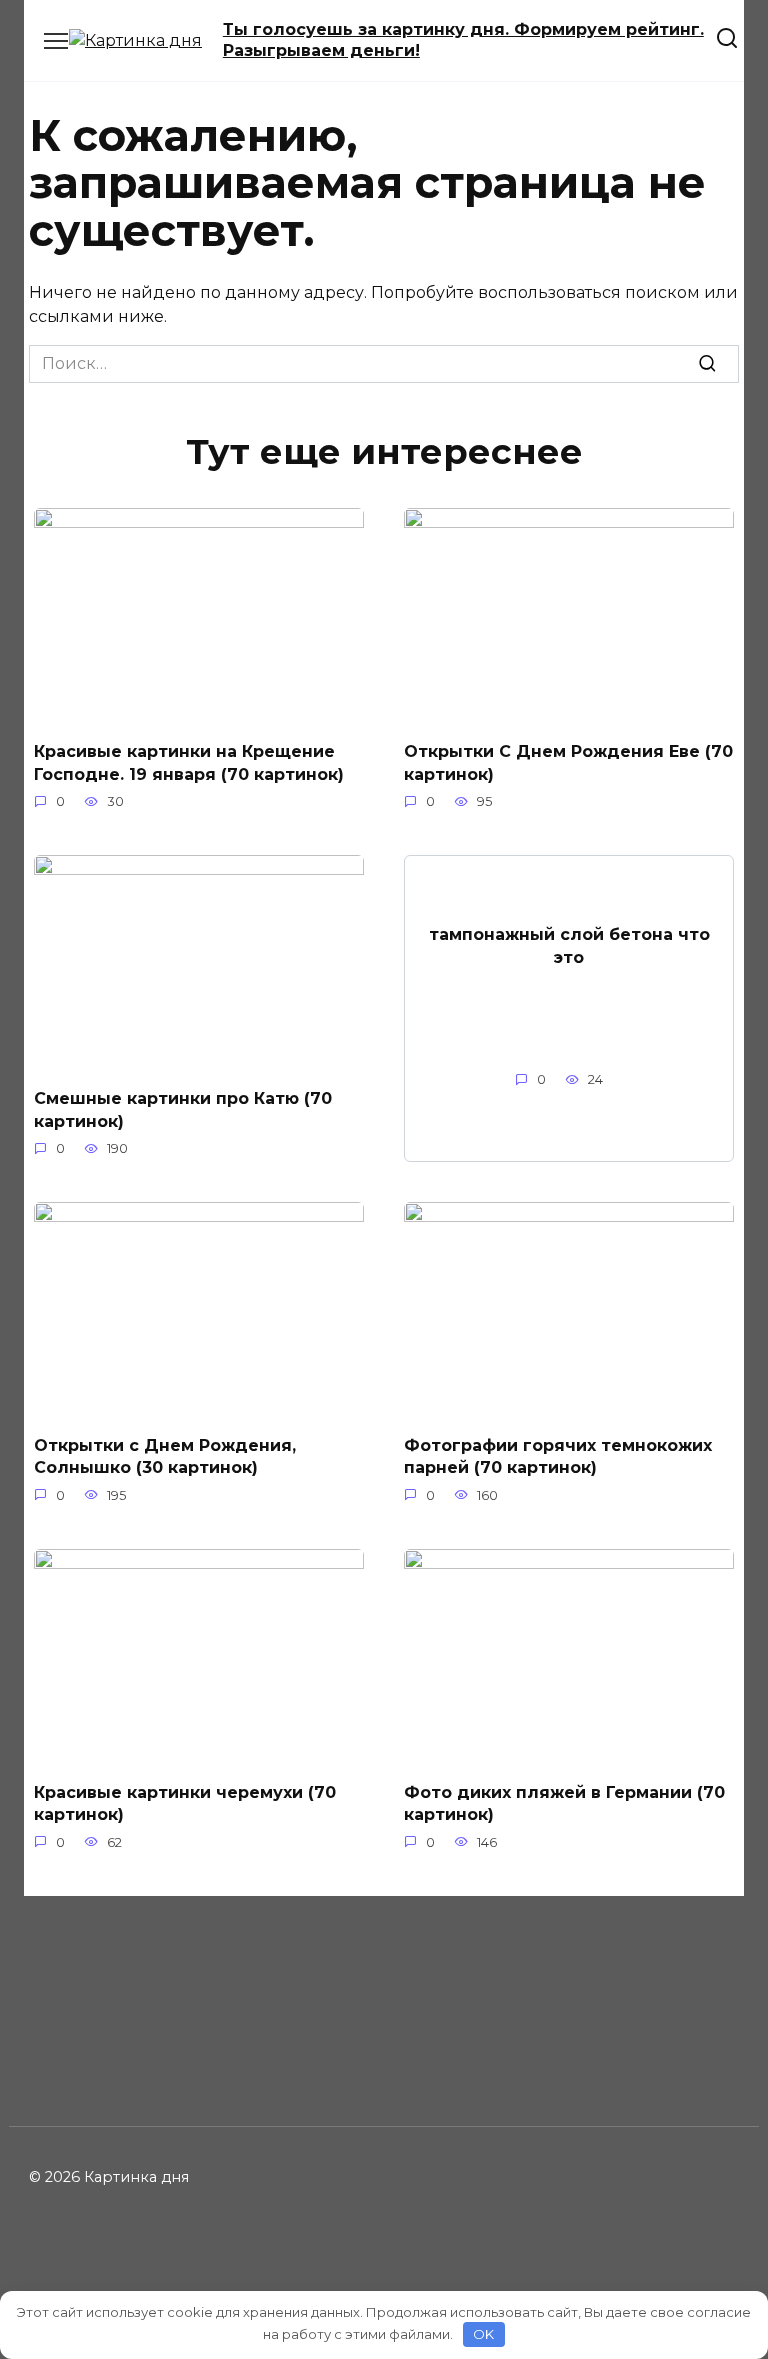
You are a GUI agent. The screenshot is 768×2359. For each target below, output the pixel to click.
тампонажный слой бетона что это (569, 945)
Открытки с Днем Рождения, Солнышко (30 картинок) (165, 1456)
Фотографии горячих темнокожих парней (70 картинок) (558, 1456)
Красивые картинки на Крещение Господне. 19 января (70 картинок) (189, 762)
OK (483, 2334)
